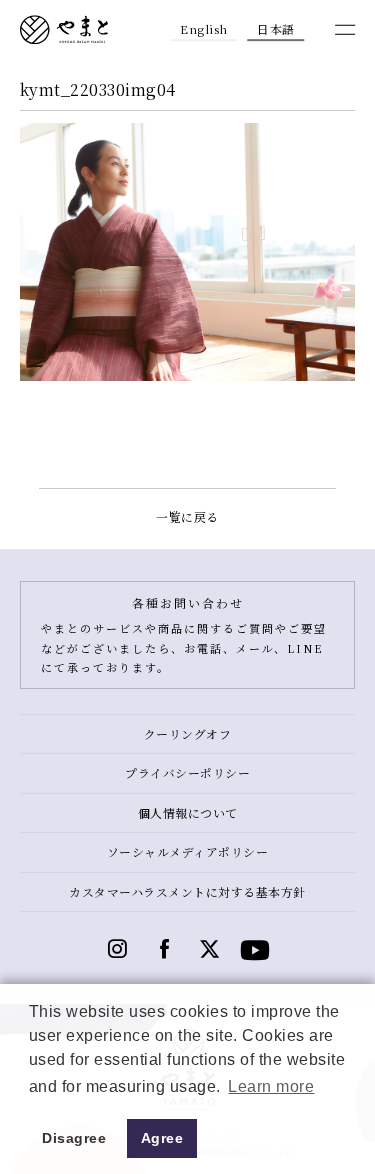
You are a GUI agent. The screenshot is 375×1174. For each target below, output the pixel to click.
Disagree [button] (74, 1138)
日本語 (276, 28)
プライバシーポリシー (187, 772)
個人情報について (188, 812)
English (204, 28)
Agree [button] (162, 1138)
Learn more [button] (271, 1086)
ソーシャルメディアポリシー (188, 851)
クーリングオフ (188, 733)
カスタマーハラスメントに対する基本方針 (187, 891)
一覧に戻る (187, 516)
